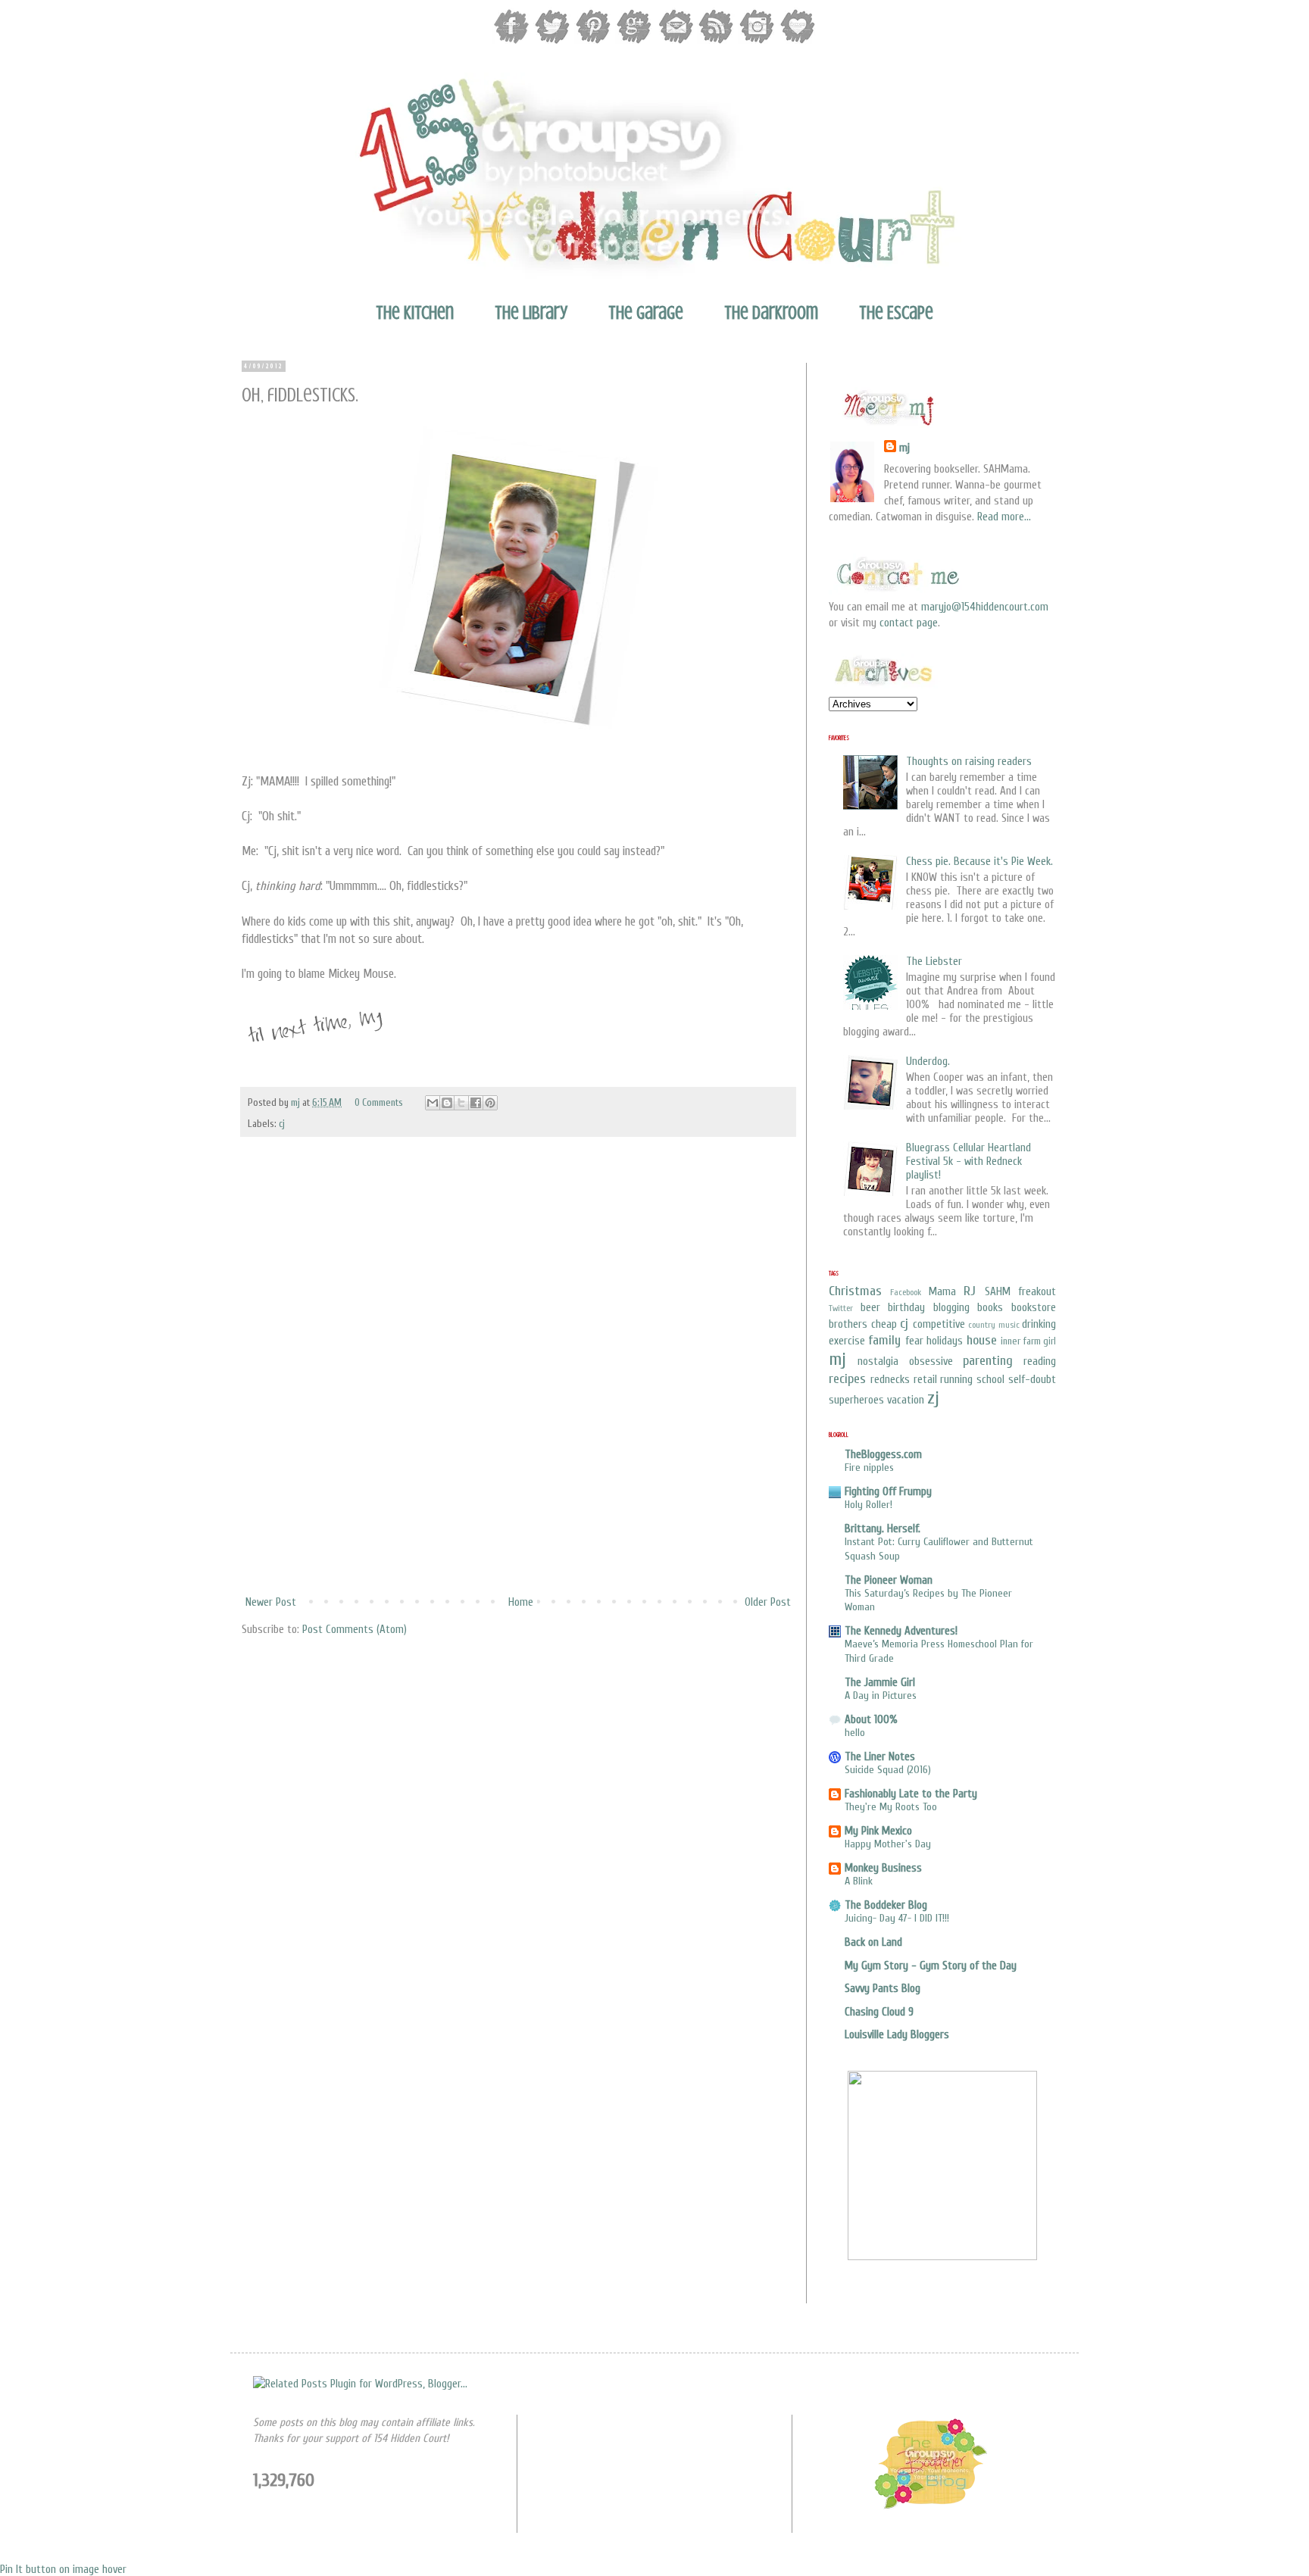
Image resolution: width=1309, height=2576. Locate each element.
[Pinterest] (593, 42)
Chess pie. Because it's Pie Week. (979, 862)
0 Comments (379, 1103)
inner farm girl (1028, 1341)
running (956, 1380)
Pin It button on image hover (63, 2570)
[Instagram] (757, 42)
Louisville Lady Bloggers (897, 2035)
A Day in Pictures (881, 1695)
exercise (847, 1341)
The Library (531, 313)
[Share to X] (461, 1103)
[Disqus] (518, 1389)
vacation (906, 1400)
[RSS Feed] (716, 42)
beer (870, 1308)
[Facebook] (511, 42)
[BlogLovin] (798, 42)
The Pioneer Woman (889, 1580)
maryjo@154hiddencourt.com (985, 607)
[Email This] (433, 1103)
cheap (884, 1324)
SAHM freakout (1020, 1292)
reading (1040, 1361)
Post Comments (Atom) (355, 1630)
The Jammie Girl (880, 1683)
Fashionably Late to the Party (911, 1794)
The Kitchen (415, 313)
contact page (909, 623)
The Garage (646, 313)
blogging (951, 1308)
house (982, 1340)
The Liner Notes (880, 1757)
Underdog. (928, 1062)
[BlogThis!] (447, 1103)
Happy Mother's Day (888, 1844)
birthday (906, 1308)
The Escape (896, 313)
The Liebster (934, 962)
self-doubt (1032, 1380)
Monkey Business (883, 1868)
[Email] (675, 42)
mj (297, 1103)
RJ (970, 1291)
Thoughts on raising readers (969, 762)
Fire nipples (869, 1468)
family (884, 1340)
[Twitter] (552, 42)
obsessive (931, 1361)
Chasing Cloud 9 (879, 2012)
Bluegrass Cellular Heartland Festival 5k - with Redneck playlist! (968, 1162)
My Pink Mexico (878, 1831)
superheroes (856, 1400)
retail (925, 1380)
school (990, 1380)
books (990, 1308)
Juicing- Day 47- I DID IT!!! (897, 1918)
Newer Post (271, 1602)
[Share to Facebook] (476, 1103)
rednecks (890, 1380)
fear (914, 1341)
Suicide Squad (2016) (888, 1770)
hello (855, 1733)
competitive (939, 1324)
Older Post (768, 1602)
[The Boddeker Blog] (930, 2507)
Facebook (906, 1292)
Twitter (841, 1308)
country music (994, 1325)
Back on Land (873, 1942)
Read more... (1004, 517)
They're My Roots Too (891, 1807)
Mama (942, 1292)
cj (282, 1124)
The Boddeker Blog (886, 1905)
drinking (1039, 1324)
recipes (847, 1379)
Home (521, 1602)
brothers (848, 1324)
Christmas (855, 1291)
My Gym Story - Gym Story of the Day (931, 1966)
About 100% (871, 1720)
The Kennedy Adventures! (901, 1631)
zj (933, 1398)
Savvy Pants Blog (883, 1989)
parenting (988, 1361)
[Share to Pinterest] (490, 1103)
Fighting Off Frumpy (888, 1492)
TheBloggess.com (883, 1455)
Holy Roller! (869, 1505)
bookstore (1034, 1308)
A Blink (859, 1881)
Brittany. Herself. (883, 1529)
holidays (945, 1341)
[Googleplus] (634, 42)
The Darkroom (771, 313)
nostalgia (878, 1361)
